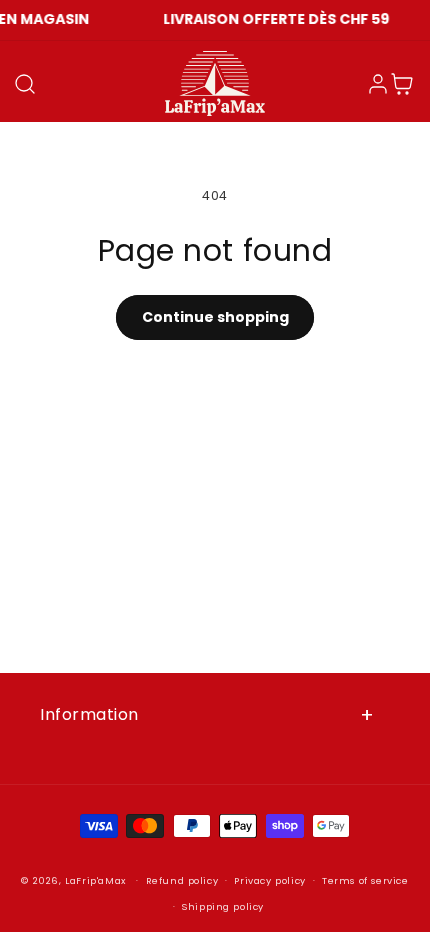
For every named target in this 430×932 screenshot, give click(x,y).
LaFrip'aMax (97, 880)
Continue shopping (215, 317)
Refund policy (182, 880)
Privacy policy (269, 880)
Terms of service (365, 880)
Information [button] (89, 714)
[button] (25, 84)
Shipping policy (223, 906)
